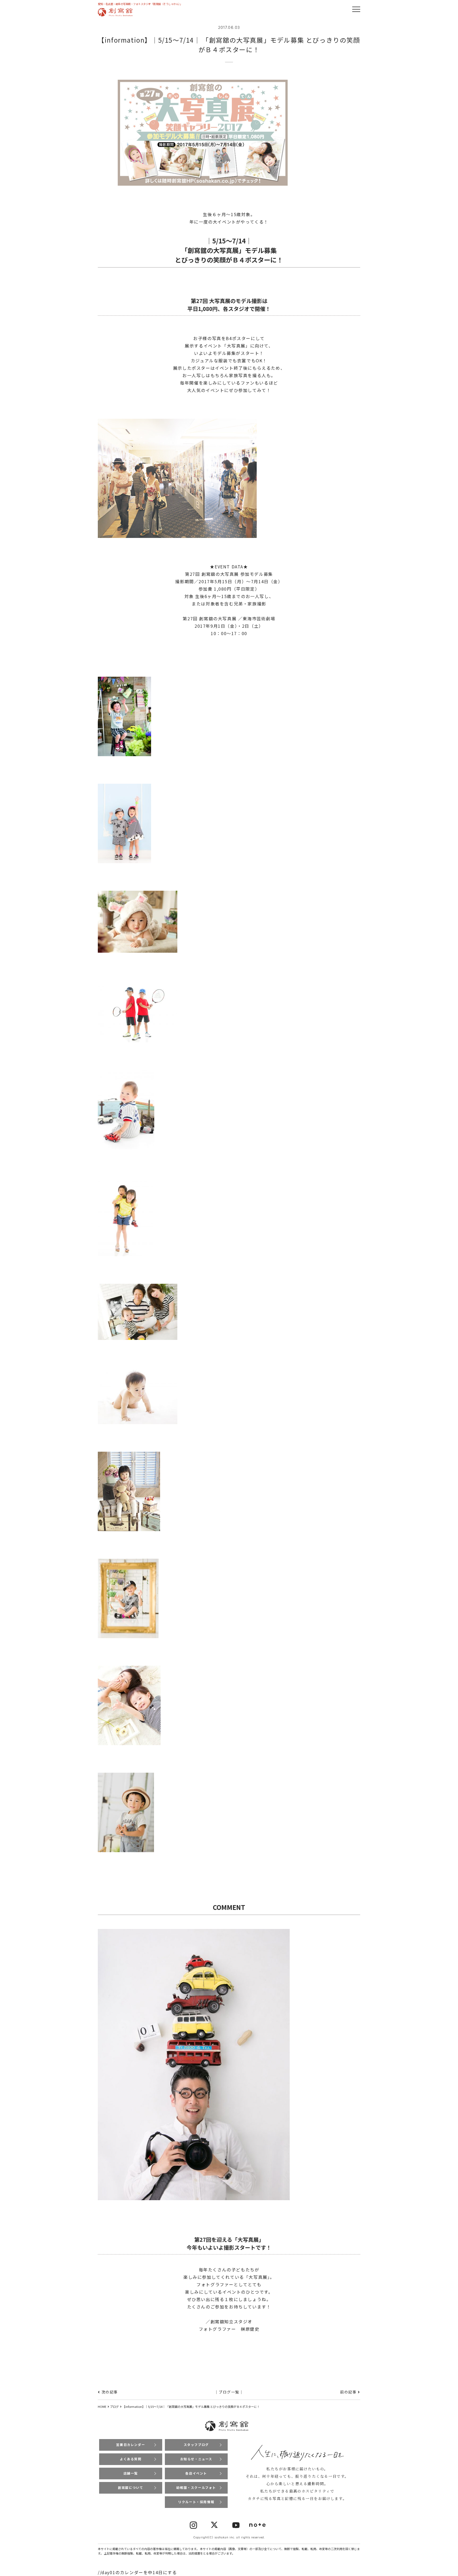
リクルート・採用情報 (196, 2502)
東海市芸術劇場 (259, 618)
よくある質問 (131, 2459)
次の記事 (110, 2392)
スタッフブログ (196, 2444)
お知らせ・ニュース (196, 2459)
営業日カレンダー (131, 2444)
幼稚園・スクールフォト (196, 2487)
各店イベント (196, 2473)
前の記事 (348, 2392)
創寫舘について (131, 2487)
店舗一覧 (131, 2473)
